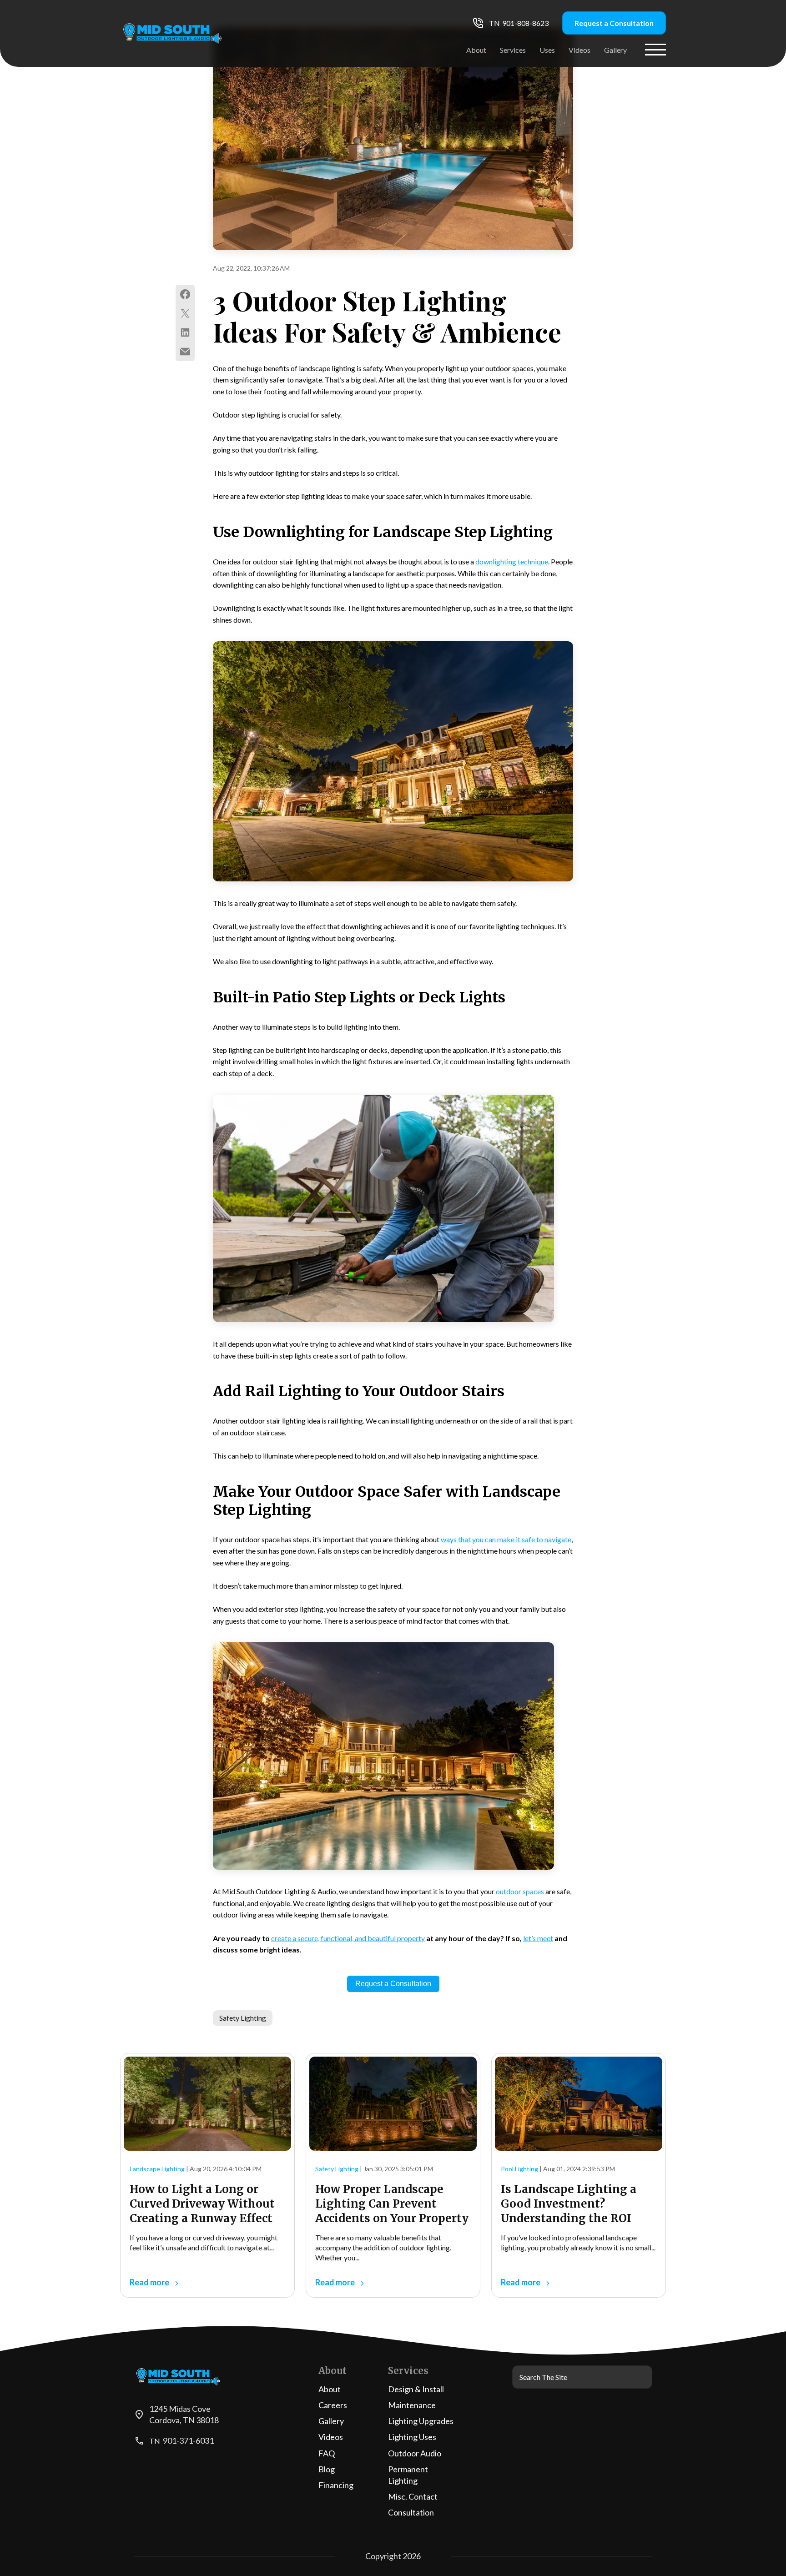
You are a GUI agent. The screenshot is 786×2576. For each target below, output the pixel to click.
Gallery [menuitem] (615, 50)
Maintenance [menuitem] (412, 2405)
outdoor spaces (520, 1891)
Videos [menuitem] (579, 50)
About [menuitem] (476, 50)
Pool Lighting (519, 2169)
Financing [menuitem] (336, 2485)
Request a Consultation (614, 23)
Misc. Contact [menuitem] (413, 2496)
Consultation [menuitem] (411, 2512)
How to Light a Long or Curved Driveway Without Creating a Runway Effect (202, 2204)
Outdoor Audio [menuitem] (415, 2453)
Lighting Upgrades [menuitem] (421, 2421)
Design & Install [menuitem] (416, 2389)
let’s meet (538, 1938)
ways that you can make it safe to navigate (506, 1539)
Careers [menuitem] (333, 2405)
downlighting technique (512, 561)
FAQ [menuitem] (327, 2453)
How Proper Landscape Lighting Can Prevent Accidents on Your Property (392, 2204)
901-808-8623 (525, 23)
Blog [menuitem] (327, 2469)
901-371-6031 (188, 2440)
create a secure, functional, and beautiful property (348, 1938)
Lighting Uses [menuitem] (412, 2437)
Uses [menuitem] (547, 50)
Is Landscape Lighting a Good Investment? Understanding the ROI (569, 2204)
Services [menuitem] (513, 50)
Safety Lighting (243, 2018)
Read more (150, 2282)
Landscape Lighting (157, 2169)
